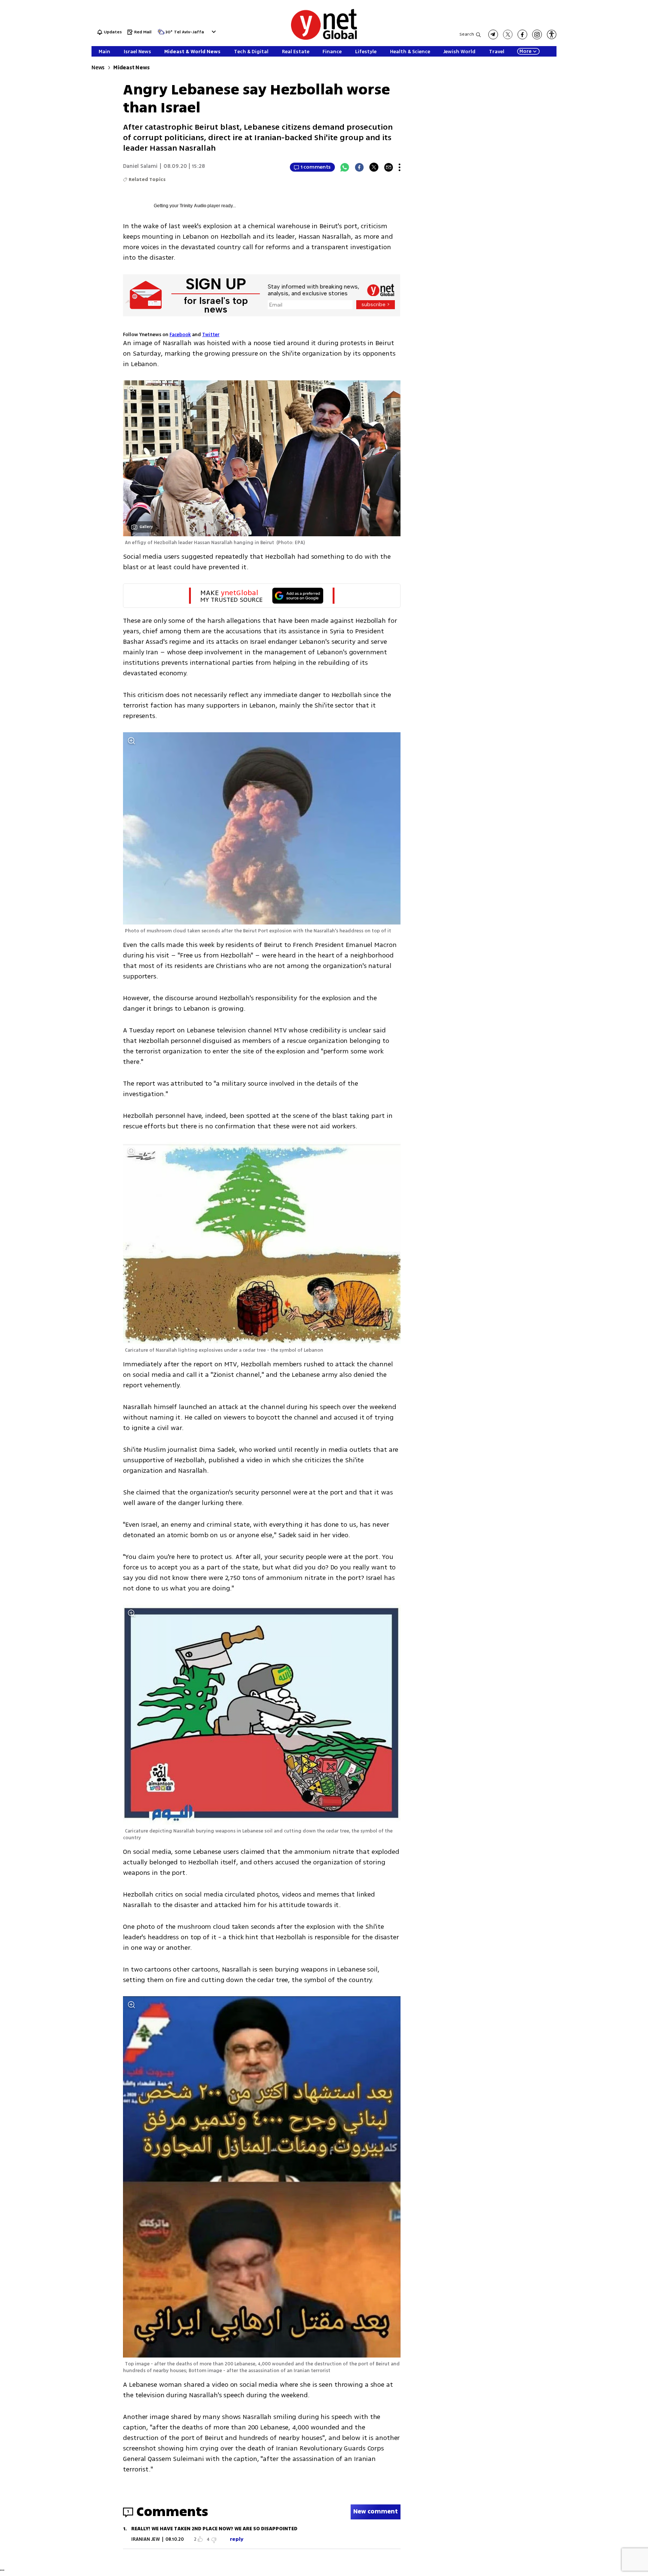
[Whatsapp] (345, 167)
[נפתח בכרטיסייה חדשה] (493, 34)
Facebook (180, 335)
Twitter (211, 335)
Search (467, 34)
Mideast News (131, 68)
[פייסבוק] (522, 34)
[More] (400, 167)
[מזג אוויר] (161, 34)
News (98, 68)
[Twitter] (374, 167)
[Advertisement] (618, 112)
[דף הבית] (324, 38)
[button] (213, 32)
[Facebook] (359, 167)
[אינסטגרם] (537, 34)
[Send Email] (388, 167)
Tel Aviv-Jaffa (189, 32)
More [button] (525, 51)
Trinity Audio (193, 206)
